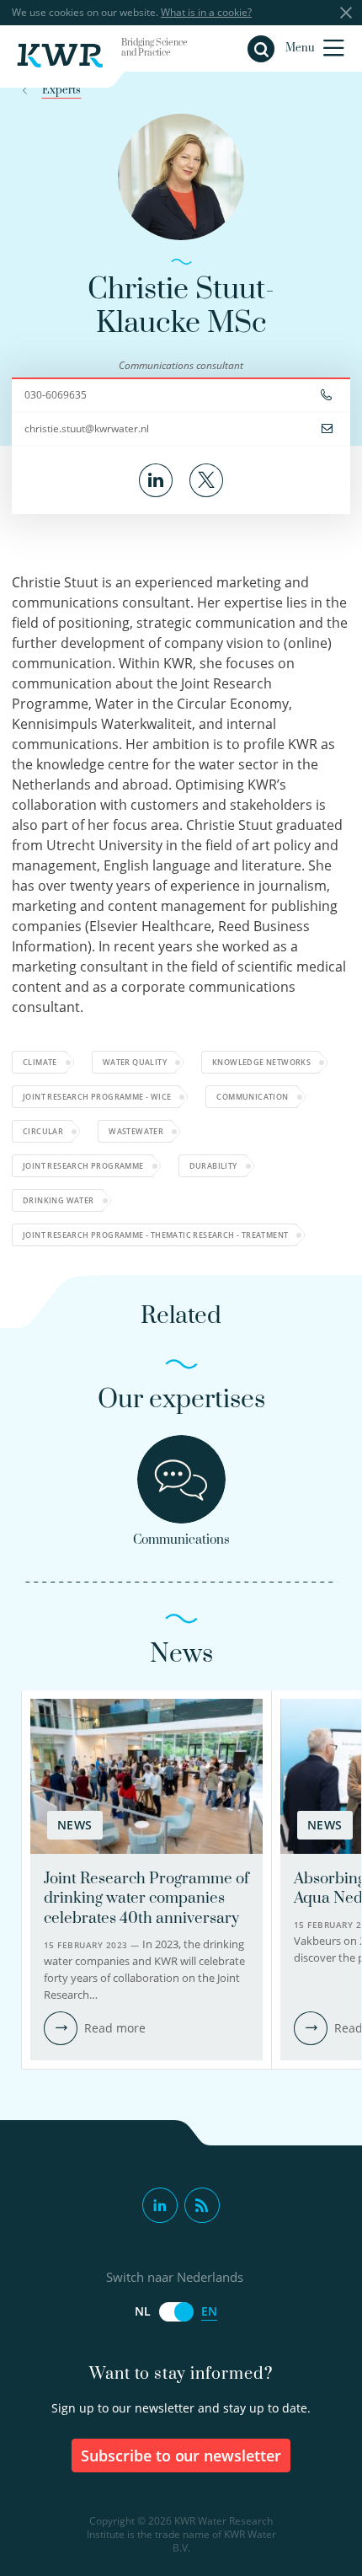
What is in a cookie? (206, 12)
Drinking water (59, 1200)
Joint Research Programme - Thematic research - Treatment (155, 1235)
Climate (40, 1062)
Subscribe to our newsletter (181, 2456)
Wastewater (136, 1131)
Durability (213, 1166)
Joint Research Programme (83, 1166)
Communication (252, 1097)
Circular (43, 1131)
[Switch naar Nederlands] (176, 2312)
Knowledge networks (261, 1062)
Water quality (135, 1062)
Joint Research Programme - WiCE (97, 1097)
